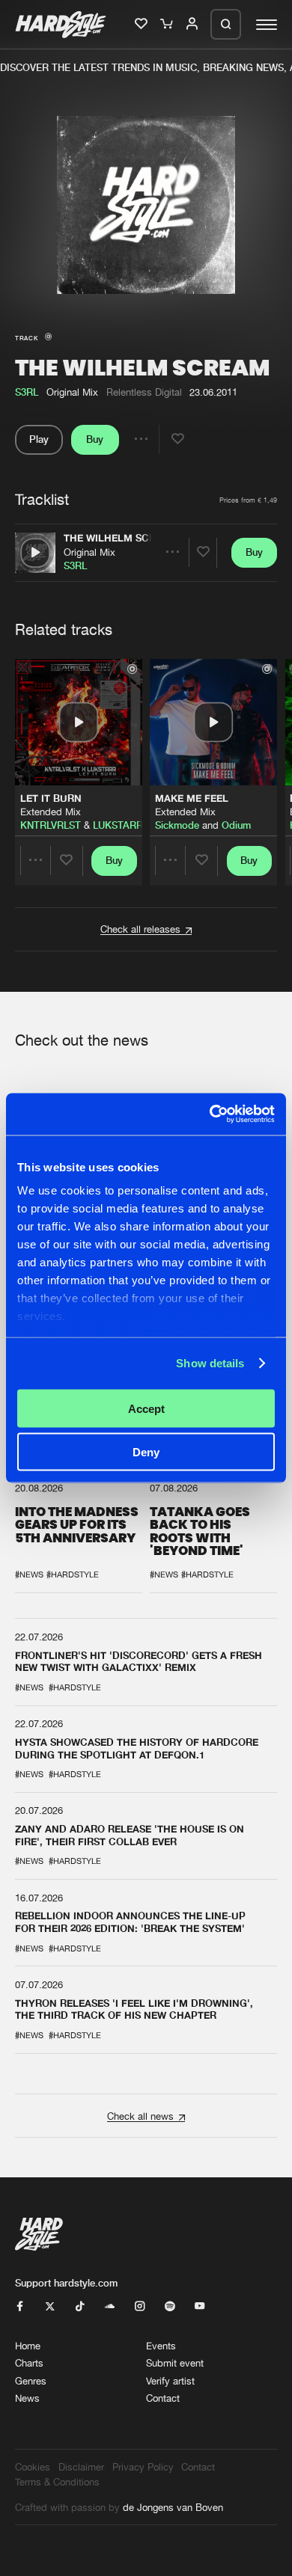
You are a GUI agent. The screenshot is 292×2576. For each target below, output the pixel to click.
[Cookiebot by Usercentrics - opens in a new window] (210, 1114)
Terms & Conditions (57, 2482)
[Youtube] (200, 2307)
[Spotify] (170, 2307)
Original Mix (89, 552)
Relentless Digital (144, 392)
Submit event (175, 2363)
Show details (210, 1363)
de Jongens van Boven (173, 2507)
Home (28, 2346)
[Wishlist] (142, 25)
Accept (146, 1408)
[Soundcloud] (110, 2307)
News (27, 2398)
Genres (31, 2381)
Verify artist (170, 2381)
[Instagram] (140, 2307)
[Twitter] (50, 2307)
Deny (146, 1452)
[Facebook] (20, 2307)
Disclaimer (81, 2467)
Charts (29, 2363)
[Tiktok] (80, 2307)
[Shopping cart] (168, 25)
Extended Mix (51, 812)
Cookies (33, 2467)
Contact (163, 2398)
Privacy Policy (143, 2467)
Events (161, 2346)
